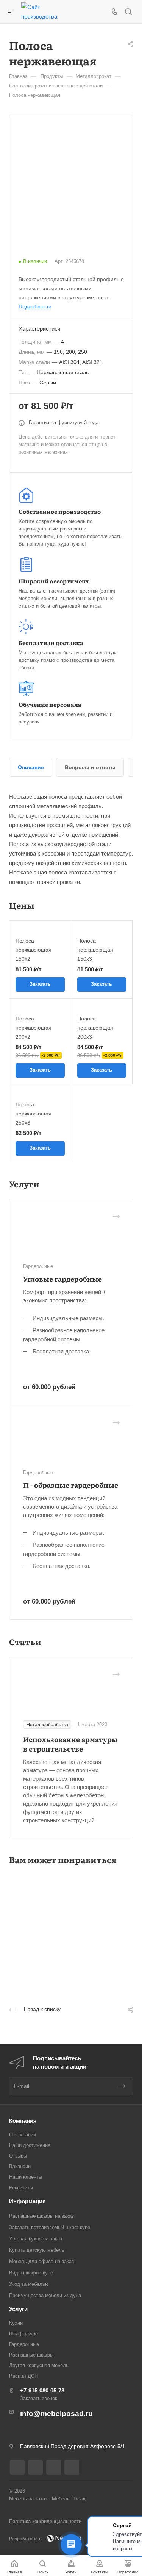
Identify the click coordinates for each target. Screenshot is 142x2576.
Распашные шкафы (31, 2355)
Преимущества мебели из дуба (45, 2295)
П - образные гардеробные (71, 1485)
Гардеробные (24, 2344)
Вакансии (20, 2166)
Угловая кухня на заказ (36, 2239)
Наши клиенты (26, 2177)
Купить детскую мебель (37, 2250)
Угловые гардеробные (62, 1279)
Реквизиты (21, 2188)
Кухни (16, 2323)
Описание (31, 767)
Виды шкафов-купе (31, 2273)
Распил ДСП (23, 2376)
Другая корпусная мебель (39, 2365)
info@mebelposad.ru (56, 2413)
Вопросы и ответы (90, 767)
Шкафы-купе (23, 2334)
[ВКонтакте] (17, 2467)
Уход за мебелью (29, 2284)
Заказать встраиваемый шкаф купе (50, 2227)
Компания (23, 2121)
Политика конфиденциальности (45, 2521)
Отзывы (18, 2156)
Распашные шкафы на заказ (41, 2216)
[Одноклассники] (35, 2467)
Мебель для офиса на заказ (41, 2261)
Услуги (18, 2309)
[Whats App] (72, 2467)
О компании (23, 2135)
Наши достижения (30, 2145)
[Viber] (54, 2467)
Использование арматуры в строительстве (70, 1744)
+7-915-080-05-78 (42, 2390)
